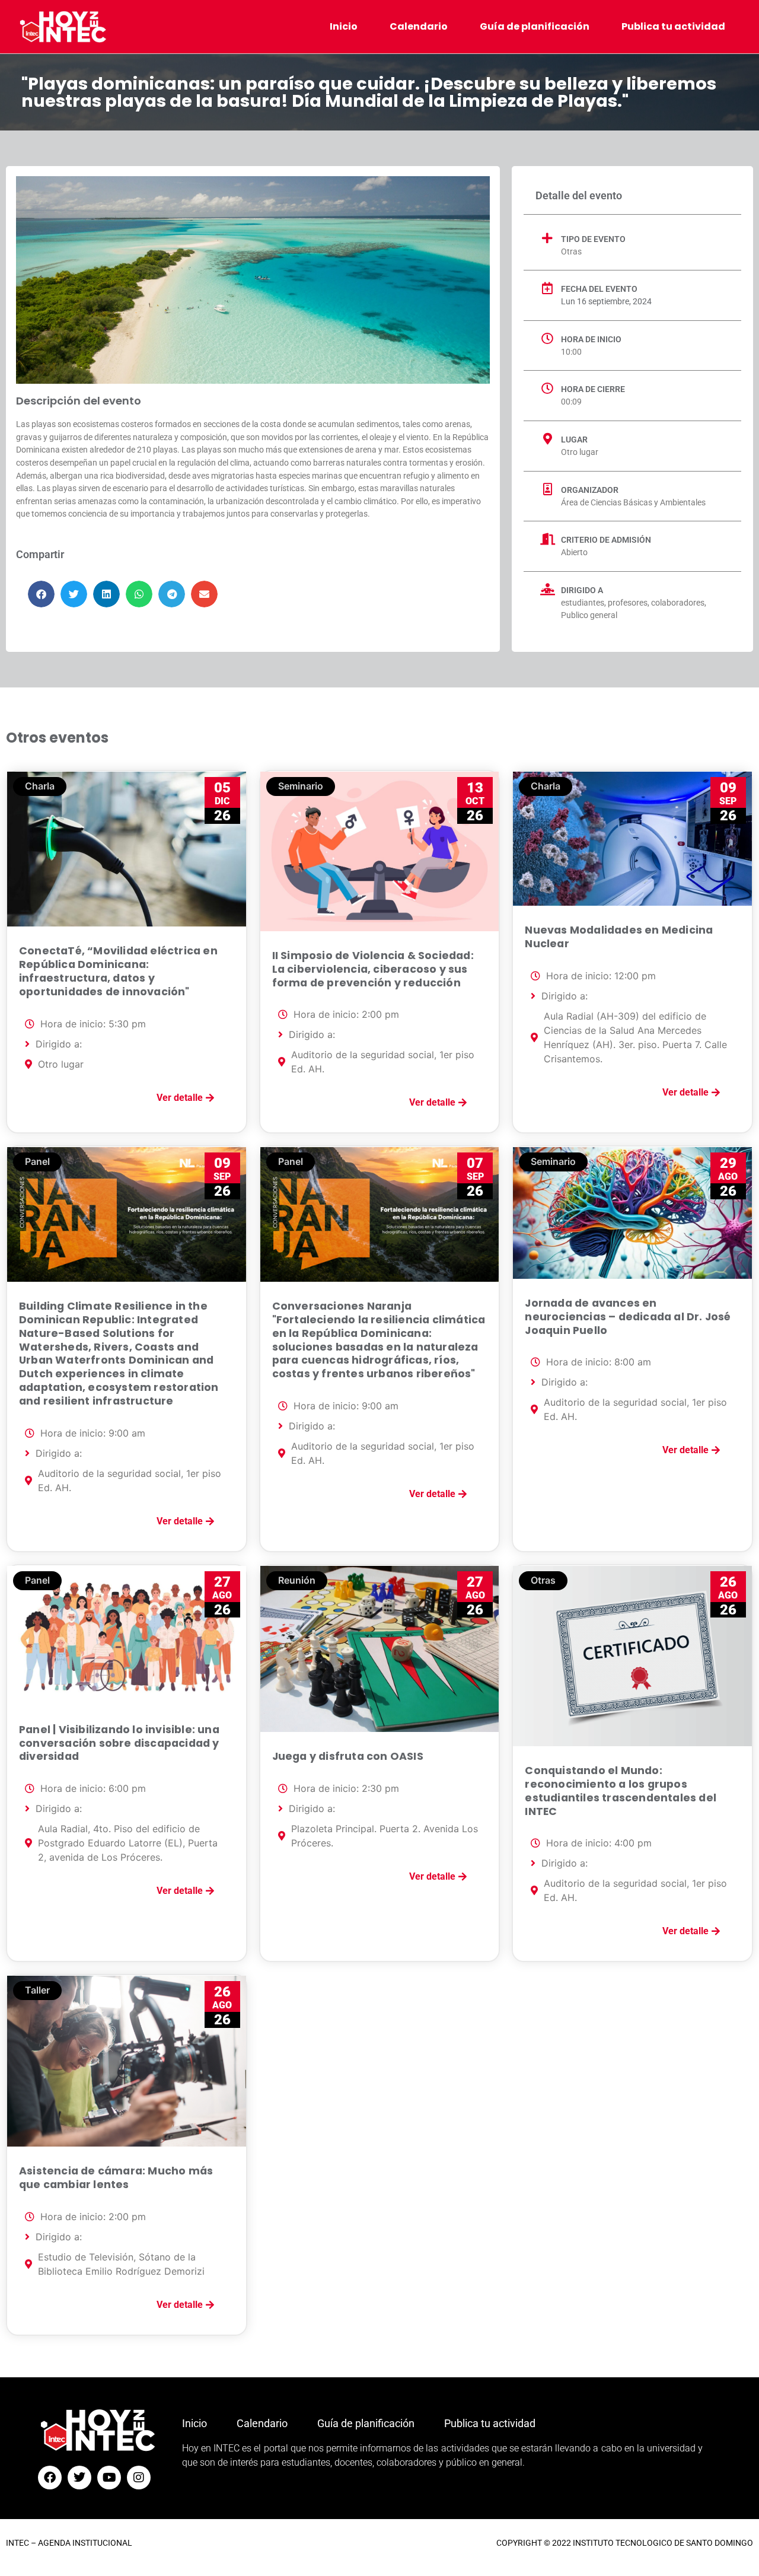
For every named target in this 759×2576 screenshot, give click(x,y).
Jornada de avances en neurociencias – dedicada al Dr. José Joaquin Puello (628, 1317)
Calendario (419, 26)
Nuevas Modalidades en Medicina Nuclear (619, 937)
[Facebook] (50, 2478)
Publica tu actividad (673, 26)
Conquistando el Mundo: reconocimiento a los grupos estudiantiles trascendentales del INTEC (621, 1791)
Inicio (344, 26)
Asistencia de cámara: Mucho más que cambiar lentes (116, 2178)
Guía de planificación (535, 26)
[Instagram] (139, 2478)
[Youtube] (109, 2478)
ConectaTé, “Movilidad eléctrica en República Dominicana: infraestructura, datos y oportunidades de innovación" (118, 971)
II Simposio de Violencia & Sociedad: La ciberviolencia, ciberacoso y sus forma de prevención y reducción (373, 969)
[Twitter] (79, 2478)
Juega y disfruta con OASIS (348, 1756)
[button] (41, 594)
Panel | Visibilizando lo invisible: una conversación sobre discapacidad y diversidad (119, 1743)
